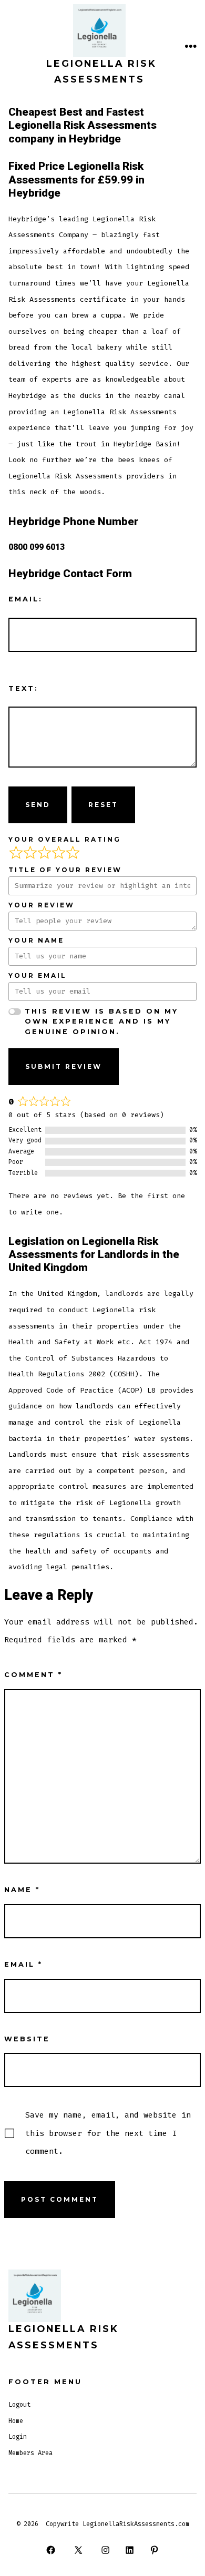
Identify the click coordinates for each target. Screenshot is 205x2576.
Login (18, 2437)
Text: (23, 688)
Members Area (30, 2453)
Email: (25, 599)
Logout (19, 2405)
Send (38, 805)
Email (23, 1964)
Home (16, 2421)
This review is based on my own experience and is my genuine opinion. (101, 1021)
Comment (33, 1675)
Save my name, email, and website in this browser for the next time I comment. (108, 2133)
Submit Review (64, 1066)
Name (22, 1890)
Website (27, 2039)
